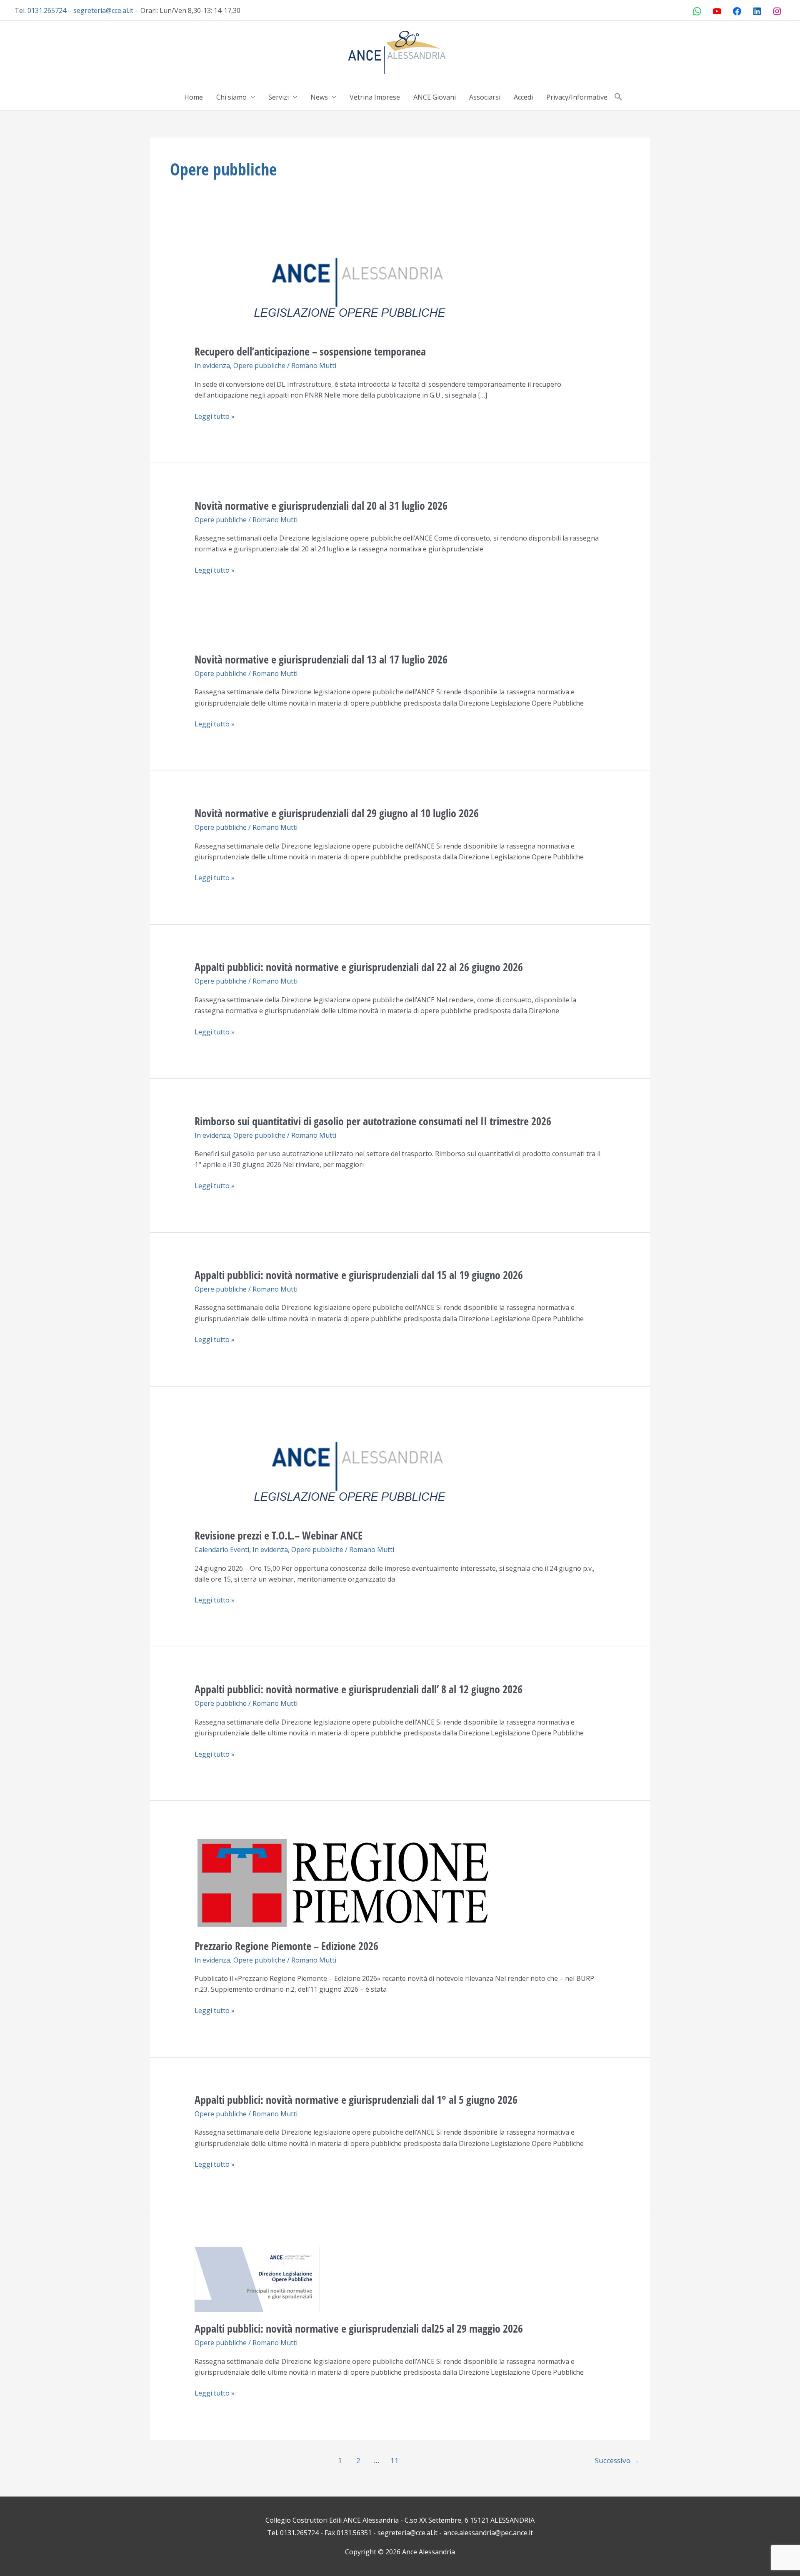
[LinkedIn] (757, 11)
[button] (618, 97)
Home (194, 97)
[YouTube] (717, 11)
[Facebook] (737, 11)
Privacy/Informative (577, 97)
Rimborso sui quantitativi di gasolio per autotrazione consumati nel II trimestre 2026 (373, 1121)
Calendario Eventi (222, 1550)
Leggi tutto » (215, 416)
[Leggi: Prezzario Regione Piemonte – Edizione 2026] (344, 1882)
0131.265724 (47, 10)
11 (395, 2460)
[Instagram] (777, 11)
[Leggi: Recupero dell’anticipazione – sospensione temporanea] (357, 286)
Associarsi (485, 97)
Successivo (617, 2460)
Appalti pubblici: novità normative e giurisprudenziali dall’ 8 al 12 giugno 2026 (359, 1689)
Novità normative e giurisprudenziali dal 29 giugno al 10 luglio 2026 (337, 813)
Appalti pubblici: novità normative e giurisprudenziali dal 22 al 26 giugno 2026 (359, 967)
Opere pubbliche (259, 365)
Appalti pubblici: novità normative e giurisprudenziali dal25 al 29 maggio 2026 (359, 2328)
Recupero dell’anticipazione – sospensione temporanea (313, 351)
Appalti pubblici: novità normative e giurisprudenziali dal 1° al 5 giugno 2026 (356, 2100)
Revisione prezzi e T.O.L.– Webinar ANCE (279, 1535)
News (319, 97)
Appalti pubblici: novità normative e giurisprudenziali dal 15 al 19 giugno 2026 (359, 1275)
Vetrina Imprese (375, 97)
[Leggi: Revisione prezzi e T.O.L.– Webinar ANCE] (357, 1469)
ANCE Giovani (435, 97)
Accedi (523, 97)
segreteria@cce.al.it (103, 10)
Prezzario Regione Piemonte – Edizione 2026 (286, 1946)
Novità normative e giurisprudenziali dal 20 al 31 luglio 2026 (321, 506)
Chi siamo (231, 97)
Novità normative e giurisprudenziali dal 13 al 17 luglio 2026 (321, 659)
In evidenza (212, 365)
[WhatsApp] (697, 11)
